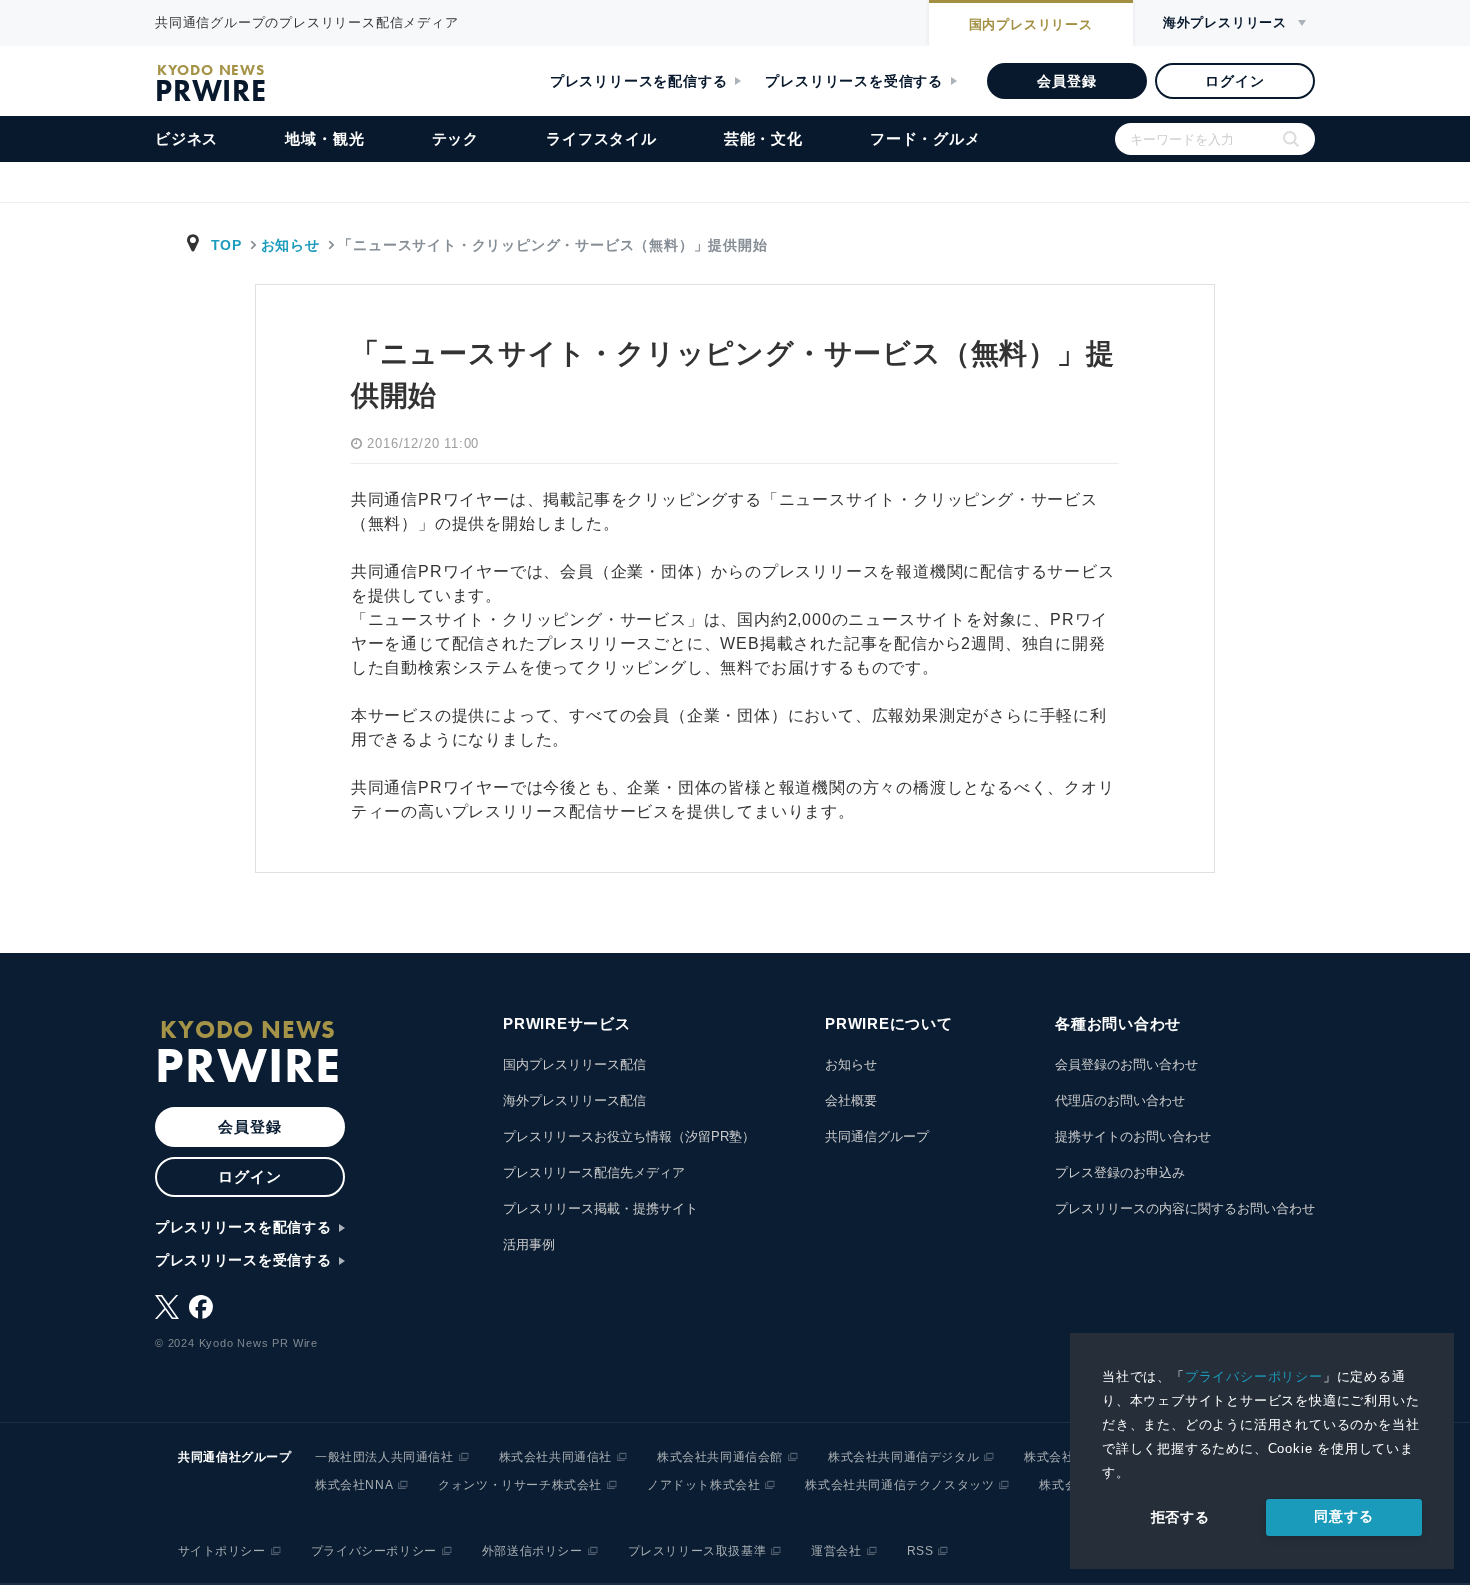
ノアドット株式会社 (703, 1485)
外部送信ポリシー (532, 1551)
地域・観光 (324, 138)
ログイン (1234, 81)
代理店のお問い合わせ (1120, 1100)
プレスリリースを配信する (639, 81)
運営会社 (836, 1551)
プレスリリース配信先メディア (594, 1172)
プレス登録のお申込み (1120, 1172)
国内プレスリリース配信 (574, 1064)
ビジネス (186, 138)
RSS (920, 1551)
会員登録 (1066, 81)
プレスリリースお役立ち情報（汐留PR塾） (629, 1136)
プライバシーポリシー (1254, 1376)
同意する (1343, 1516)
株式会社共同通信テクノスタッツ (899, 1485)
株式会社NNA (354, 1485)
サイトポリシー (222, 1551)
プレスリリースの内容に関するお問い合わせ (1185, 1208)
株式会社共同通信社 (555, 1457)
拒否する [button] (1180, 1517)
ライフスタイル (601, 138)
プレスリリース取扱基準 (697, 1551)
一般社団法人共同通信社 (384, 1457)
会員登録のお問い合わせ (1126, 1064)
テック (455, 138)
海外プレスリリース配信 (574, 1100)
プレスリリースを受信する (854, 81)
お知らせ (290, 245)
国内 (1031, 24)
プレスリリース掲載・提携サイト (600, 1208)
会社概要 (851, 1100)
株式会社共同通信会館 (720, 1457)
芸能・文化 (763, 138)
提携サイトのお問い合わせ (1133, 1136)
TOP (226, 245)
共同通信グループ (877, 1136)
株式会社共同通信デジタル (903, 1457)
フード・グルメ (925, 138)
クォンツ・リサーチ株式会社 (520, 1485)
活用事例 (529, 1244)
